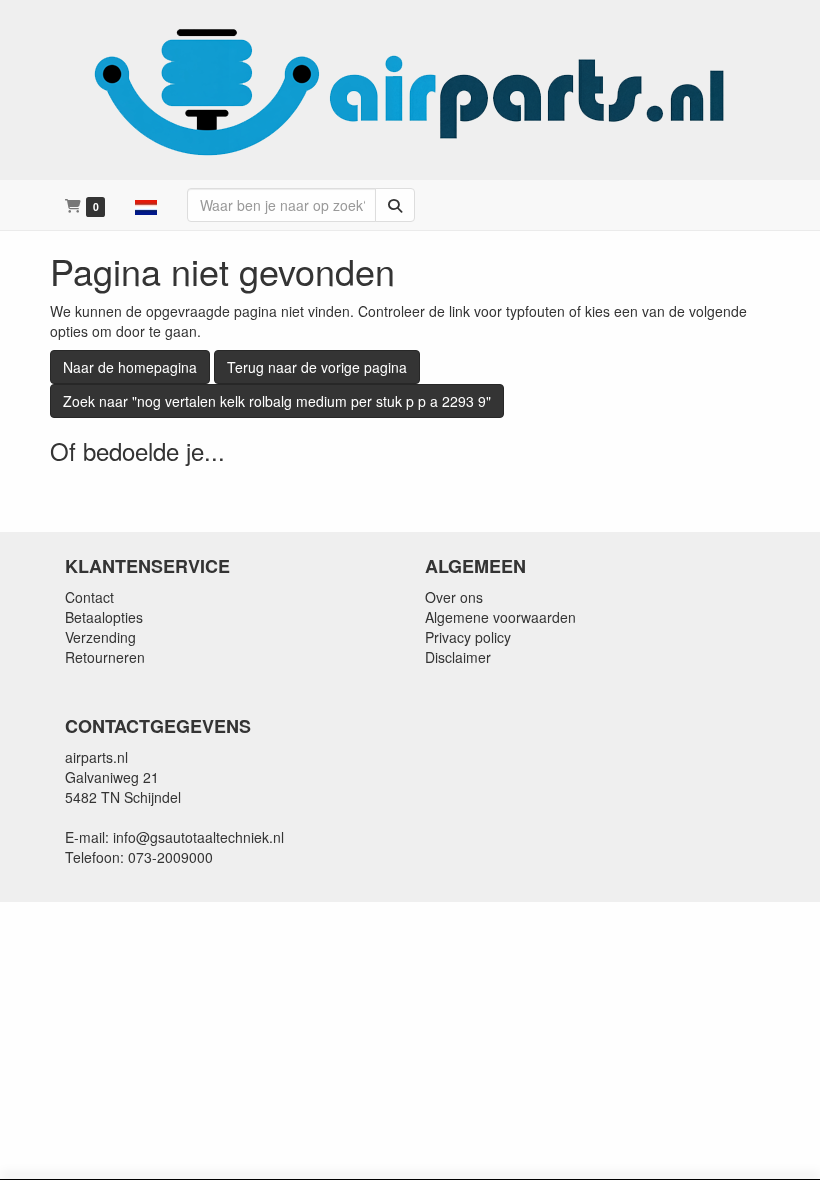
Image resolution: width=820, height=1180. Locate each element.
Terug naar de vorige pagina (317, 367)
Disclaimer (458, 657)
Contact (89, 597)
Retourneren (105, 657)
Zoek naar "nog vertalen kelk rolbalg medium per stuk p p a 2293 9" (277, 401)
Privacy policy (468, 637)
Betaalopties (104, 617)
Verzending (100, 637)
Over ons (454, 597)
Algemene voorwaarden (500, 617)
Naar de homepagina (130, 367)
